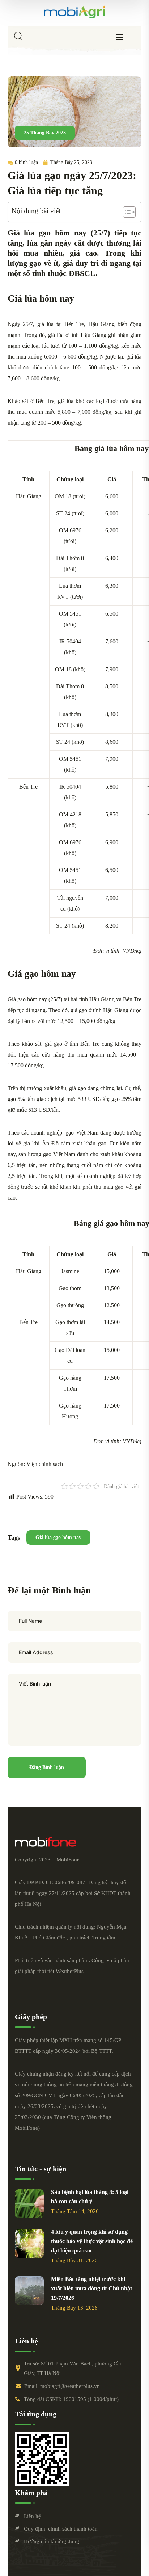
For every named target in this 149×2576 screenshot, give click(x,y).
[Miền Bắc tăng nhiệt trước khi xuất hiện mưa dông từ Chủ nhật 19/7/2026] (29, 2291)
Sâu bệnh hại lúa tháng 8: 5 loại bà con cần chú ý (90, 2197)
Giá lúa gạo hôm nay (58, 1537)
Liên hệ (32, 2516)
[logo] (74, 12)
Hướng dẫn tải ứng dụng (52, 2541)
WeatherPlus (70, 1971)
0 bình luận (26, 162)
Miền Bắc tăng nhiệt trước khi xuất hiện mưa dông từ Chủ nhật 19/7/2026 (91, 2288)
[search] (18, 36)
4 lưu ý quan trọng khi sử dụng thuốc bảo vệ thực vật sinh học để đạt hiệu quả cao (92, 2241)
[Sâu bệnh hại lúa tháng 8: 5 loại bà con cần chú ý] (29, 2204)
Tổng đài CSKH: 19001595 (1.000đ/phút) (71, 2399)
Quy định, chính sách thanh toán (61, 2529)
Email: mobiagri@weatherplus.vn (62, 2386)
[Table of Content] (129, 212)
